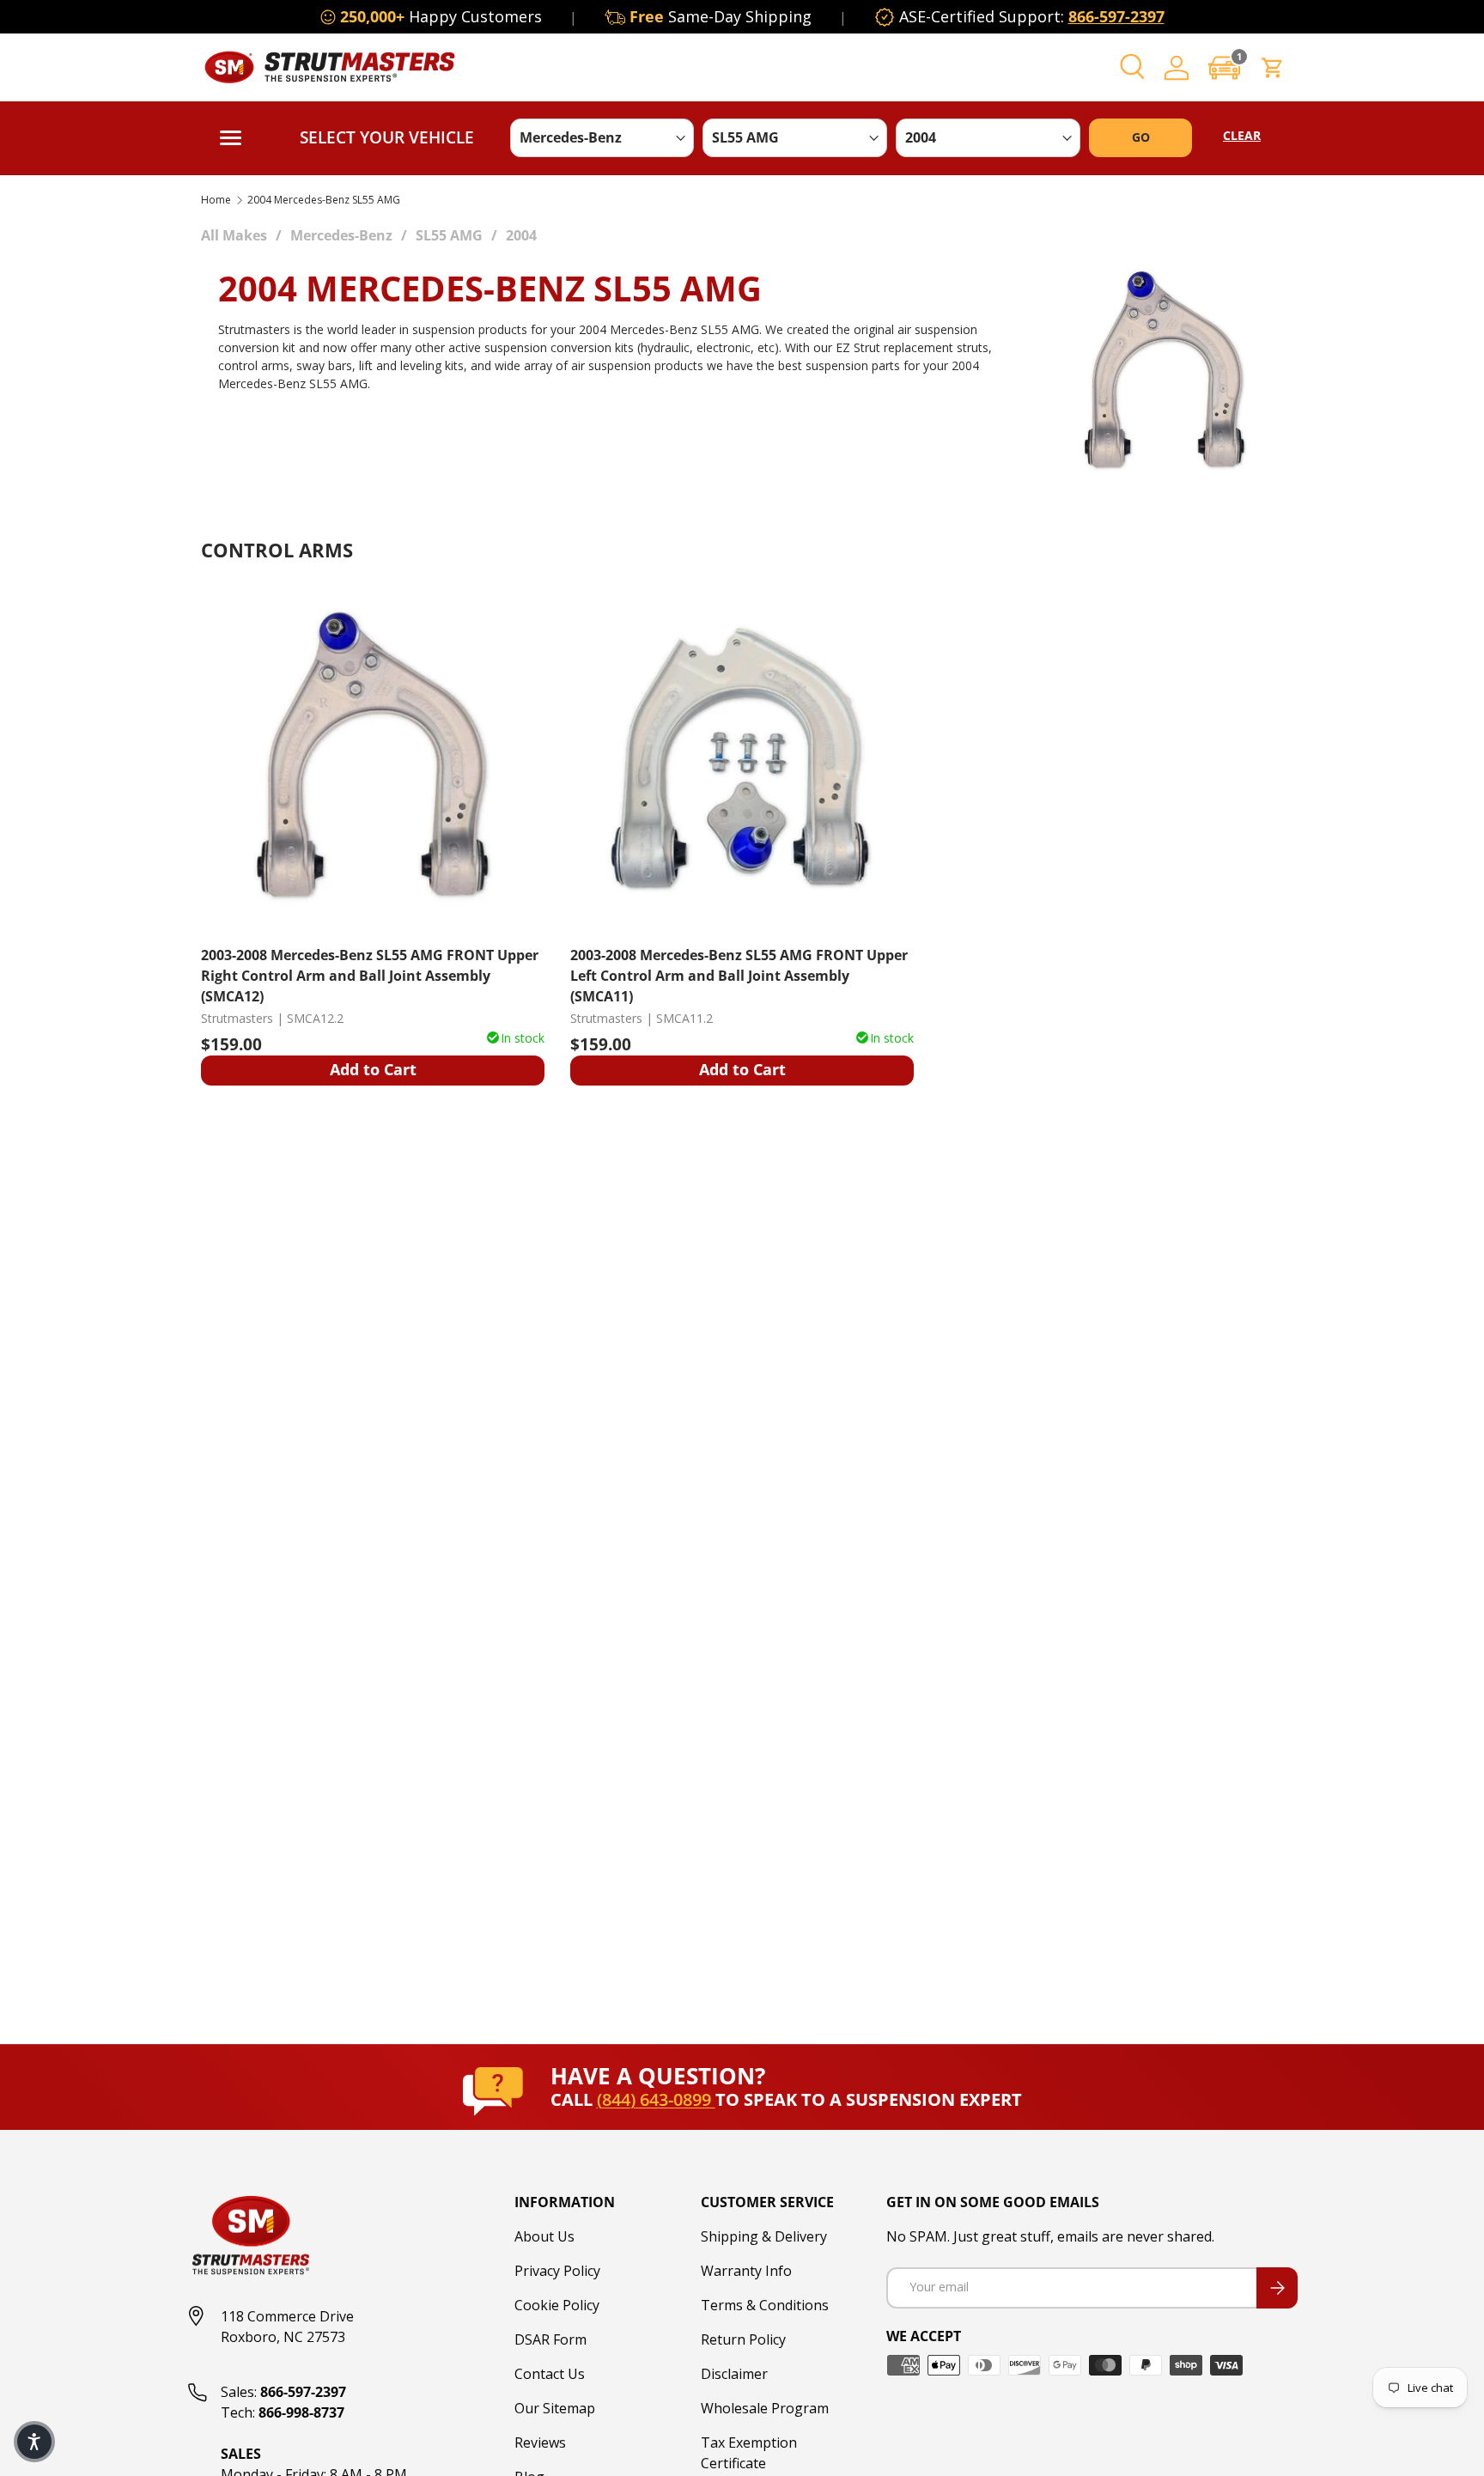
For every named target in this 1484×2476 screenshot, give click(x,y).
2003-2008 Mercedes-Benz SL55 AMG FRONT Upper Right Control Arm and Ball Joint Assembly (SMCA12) (370, 975)
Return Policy (743, 2339)
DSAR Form (550, 2339)
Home (216, 200)
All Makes (234, 235)
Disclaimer (734, 2374)
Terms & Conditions (765, 2305)
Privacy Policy (557, 2271)
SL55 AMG (449, 235)
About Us (544, 2236)
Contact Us (550, 2374)
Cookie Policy (557, 2305)
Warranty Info (746, 2271)
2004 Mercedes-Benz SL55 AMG (324, 200)
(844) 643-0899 (656, 2099)
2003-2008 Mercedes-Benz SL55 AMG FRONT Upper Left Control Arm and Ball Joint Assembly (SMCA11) (739, 975)
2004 (521, 235)
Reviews (540, 2443)
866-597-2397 (1116, 16)
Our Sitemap (555, 2408)
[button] (1225, 67)
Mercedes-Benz (341, 235)
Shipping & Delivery (764, 2236)
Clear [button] (1242, 135)
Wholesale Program (765, 2408)
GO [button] (1141, 137)
